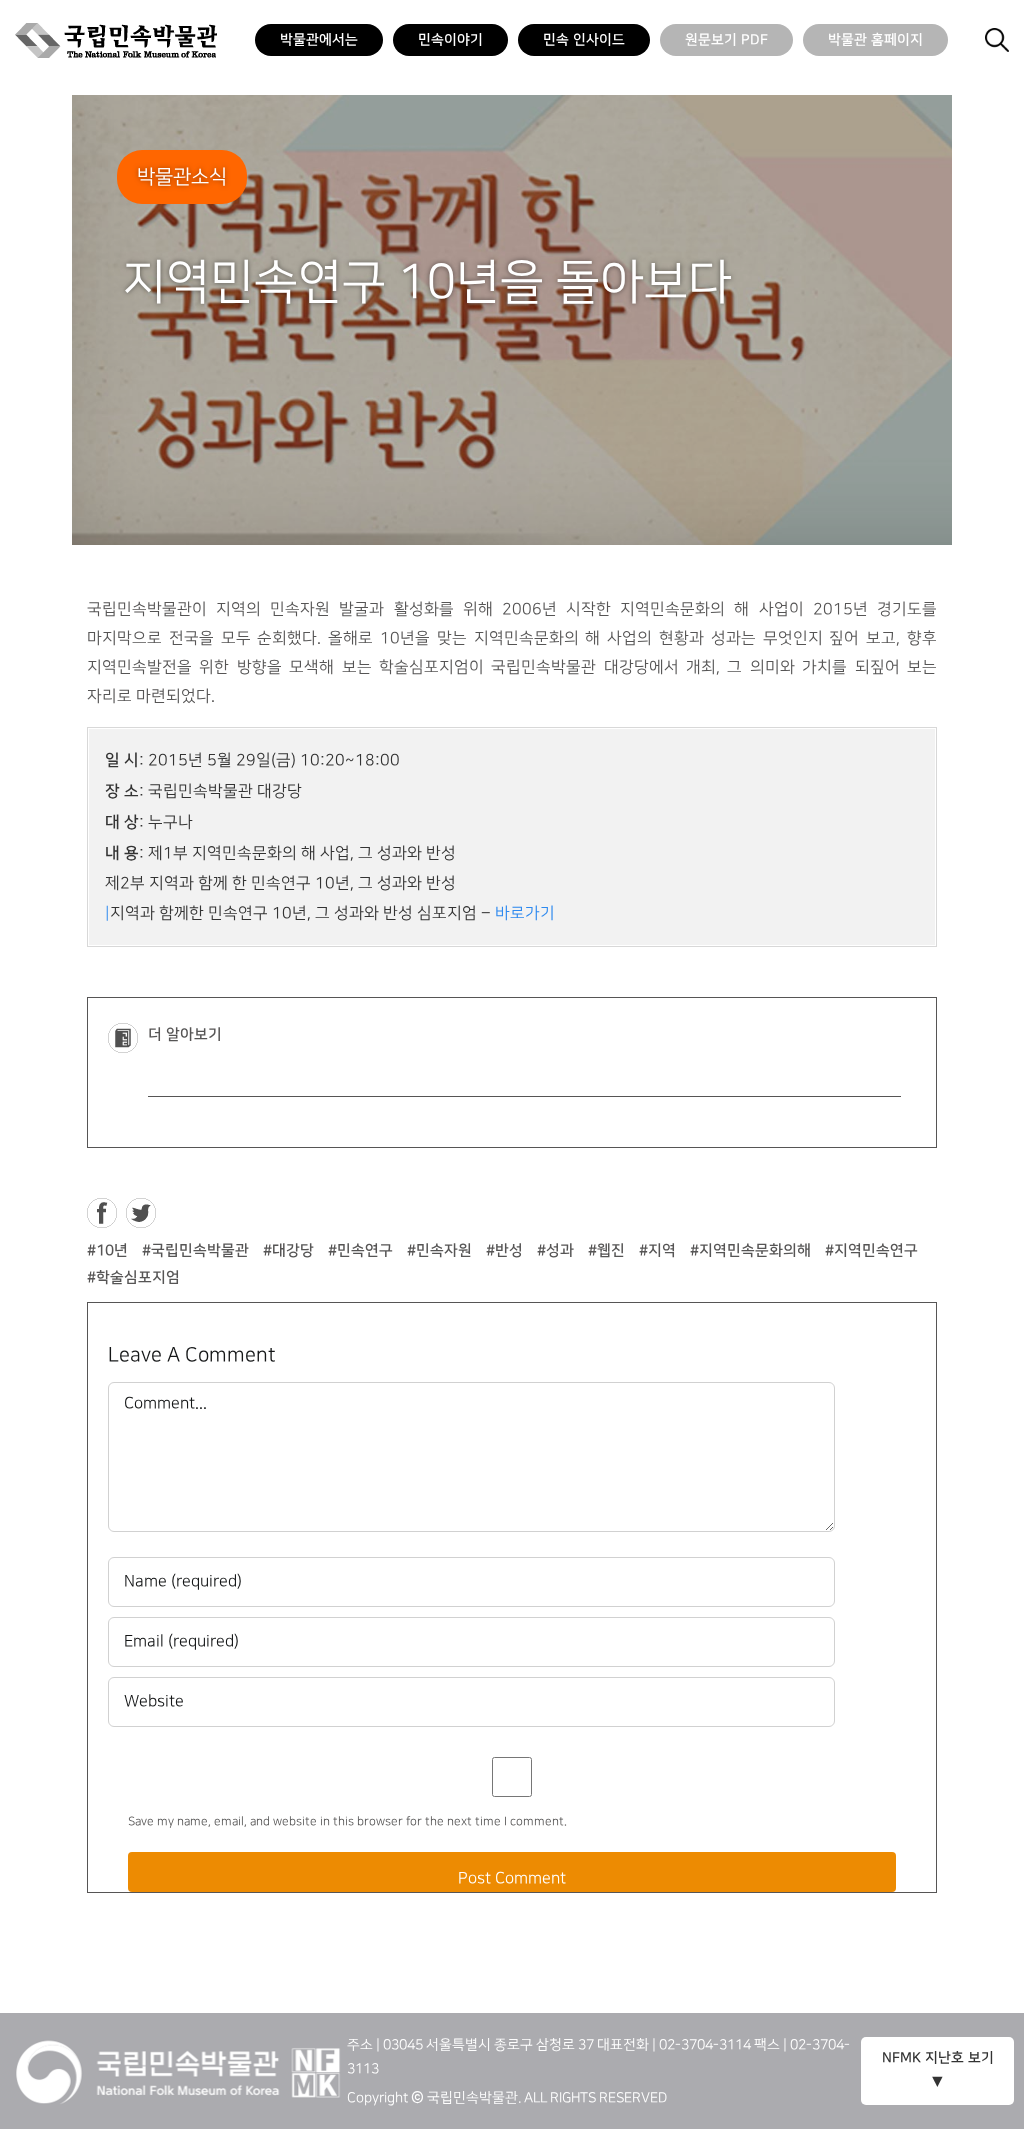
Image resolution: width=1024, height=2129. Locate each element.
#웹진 (606, 1250)
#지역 (657, 1250)
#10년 (107, 1250)
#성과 (555, 1250)
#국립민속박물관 (195, 1250)
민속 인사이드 (584, 40)
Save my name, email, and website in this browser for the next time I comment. (347, 1821)
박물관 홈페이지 (875, 40)
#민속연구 (360, 1250)
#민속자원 (439, 1250)
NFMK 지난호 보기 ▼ (938, 2070)
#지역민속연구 (871, 1250)
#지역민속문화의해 (750, 1250)
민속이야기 (450, 40)
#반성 (504, 1250)
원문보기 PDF (726, 40)
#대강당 (288, 1250)
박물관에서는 (319, 40)
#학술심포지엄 (133, 1277)
